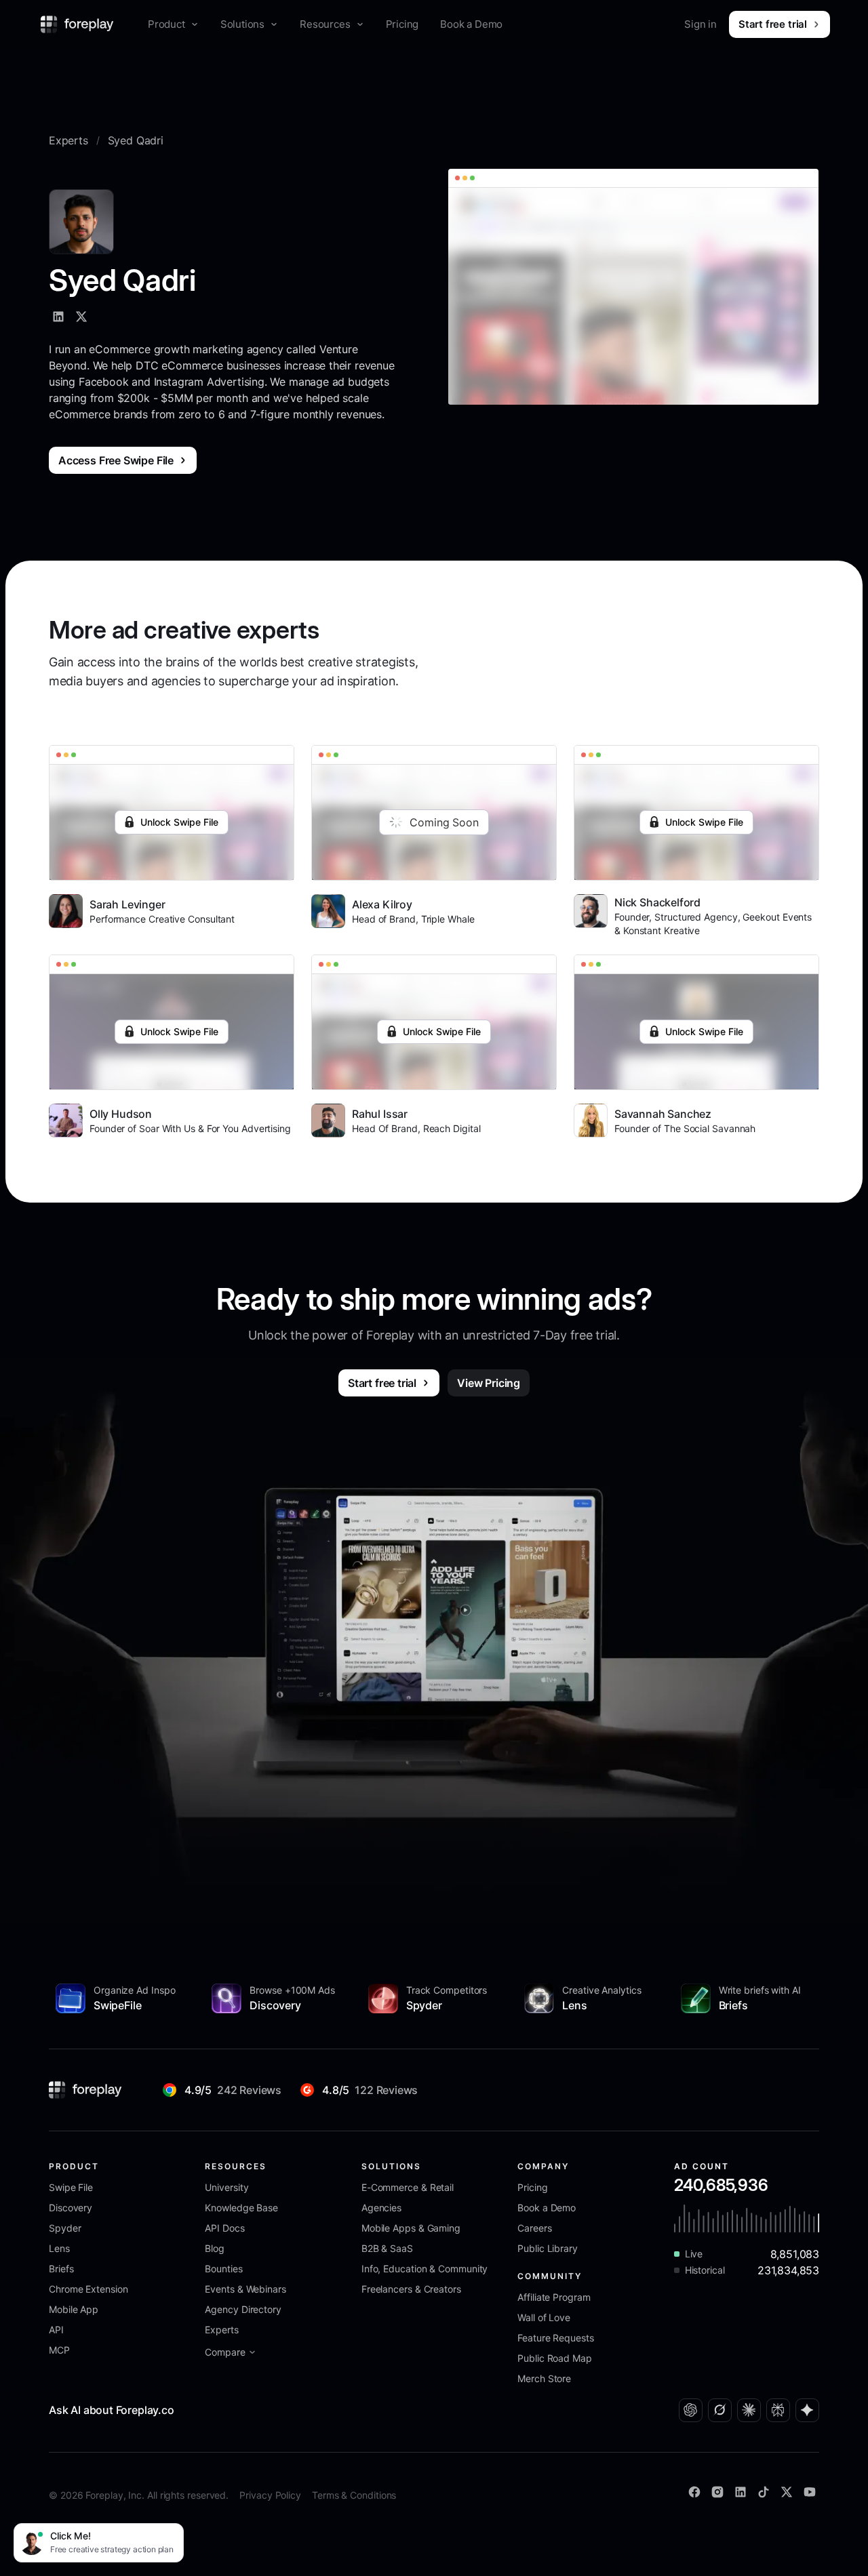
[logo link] (85, 2090)
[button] (173, 24)
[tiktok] (764, 2492)
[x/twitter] (81, 317)
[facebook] (694, 2492)
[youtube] (810, 2492)
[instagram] (717, 2492)
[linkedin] (58, 317)
